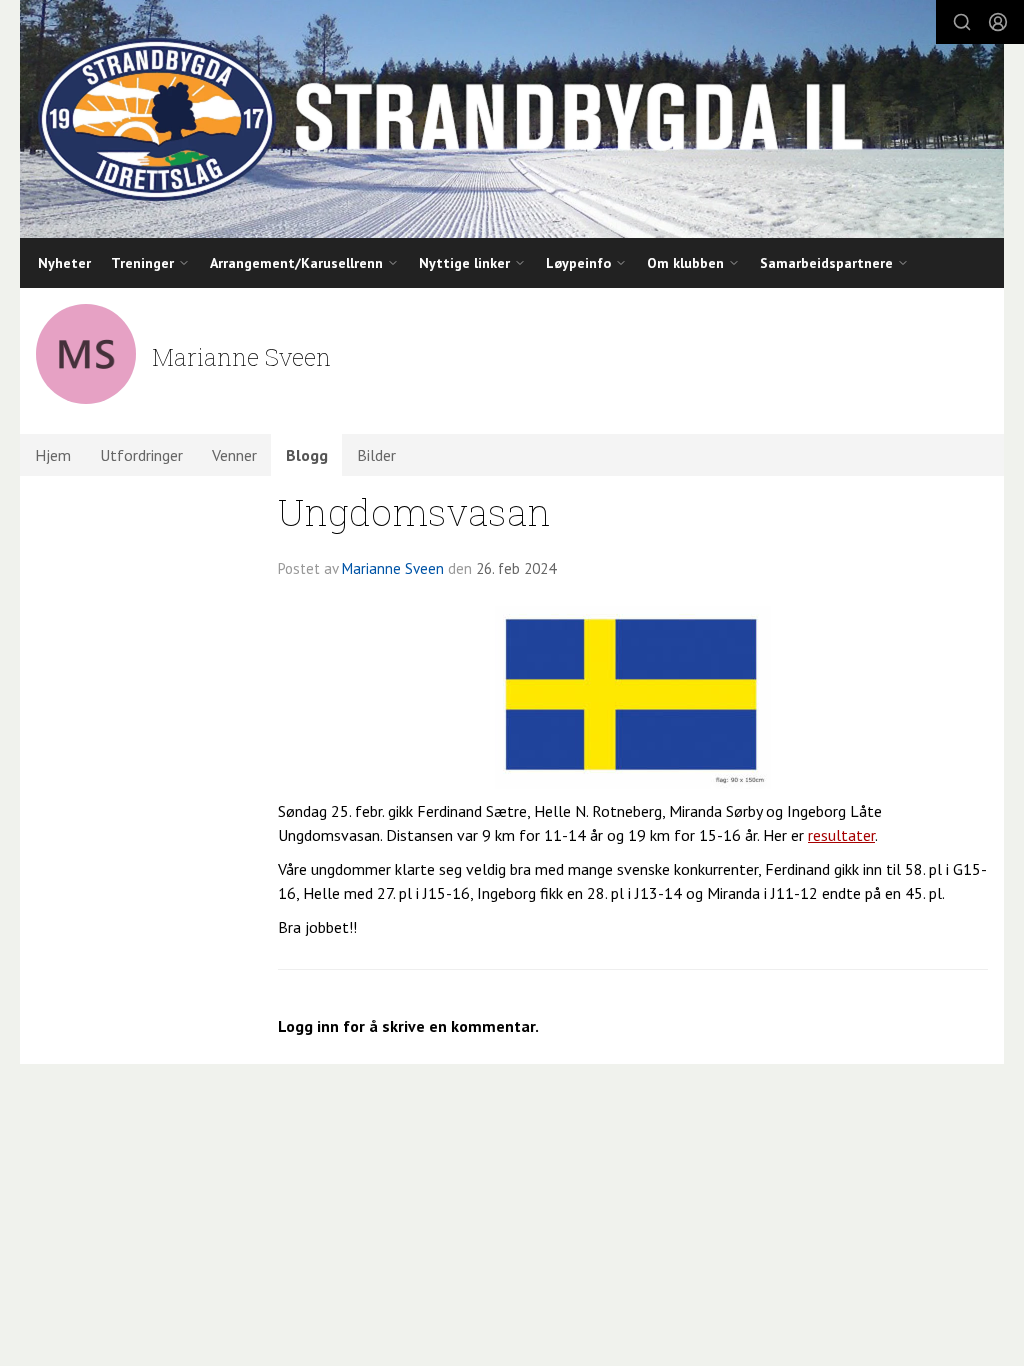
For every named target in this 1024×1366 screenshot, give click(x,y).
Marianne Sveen (393, 568)
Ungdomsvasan (414, 511)
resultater (841, 835)
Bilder (376, 455)
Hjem (53, 455)
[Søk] (962, 22)
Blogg (307, 455)
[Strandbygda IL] (512, 119)
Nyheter (64, 263)
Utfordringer (141, 455)
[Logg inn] (998, 22)
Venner (234, 455)
